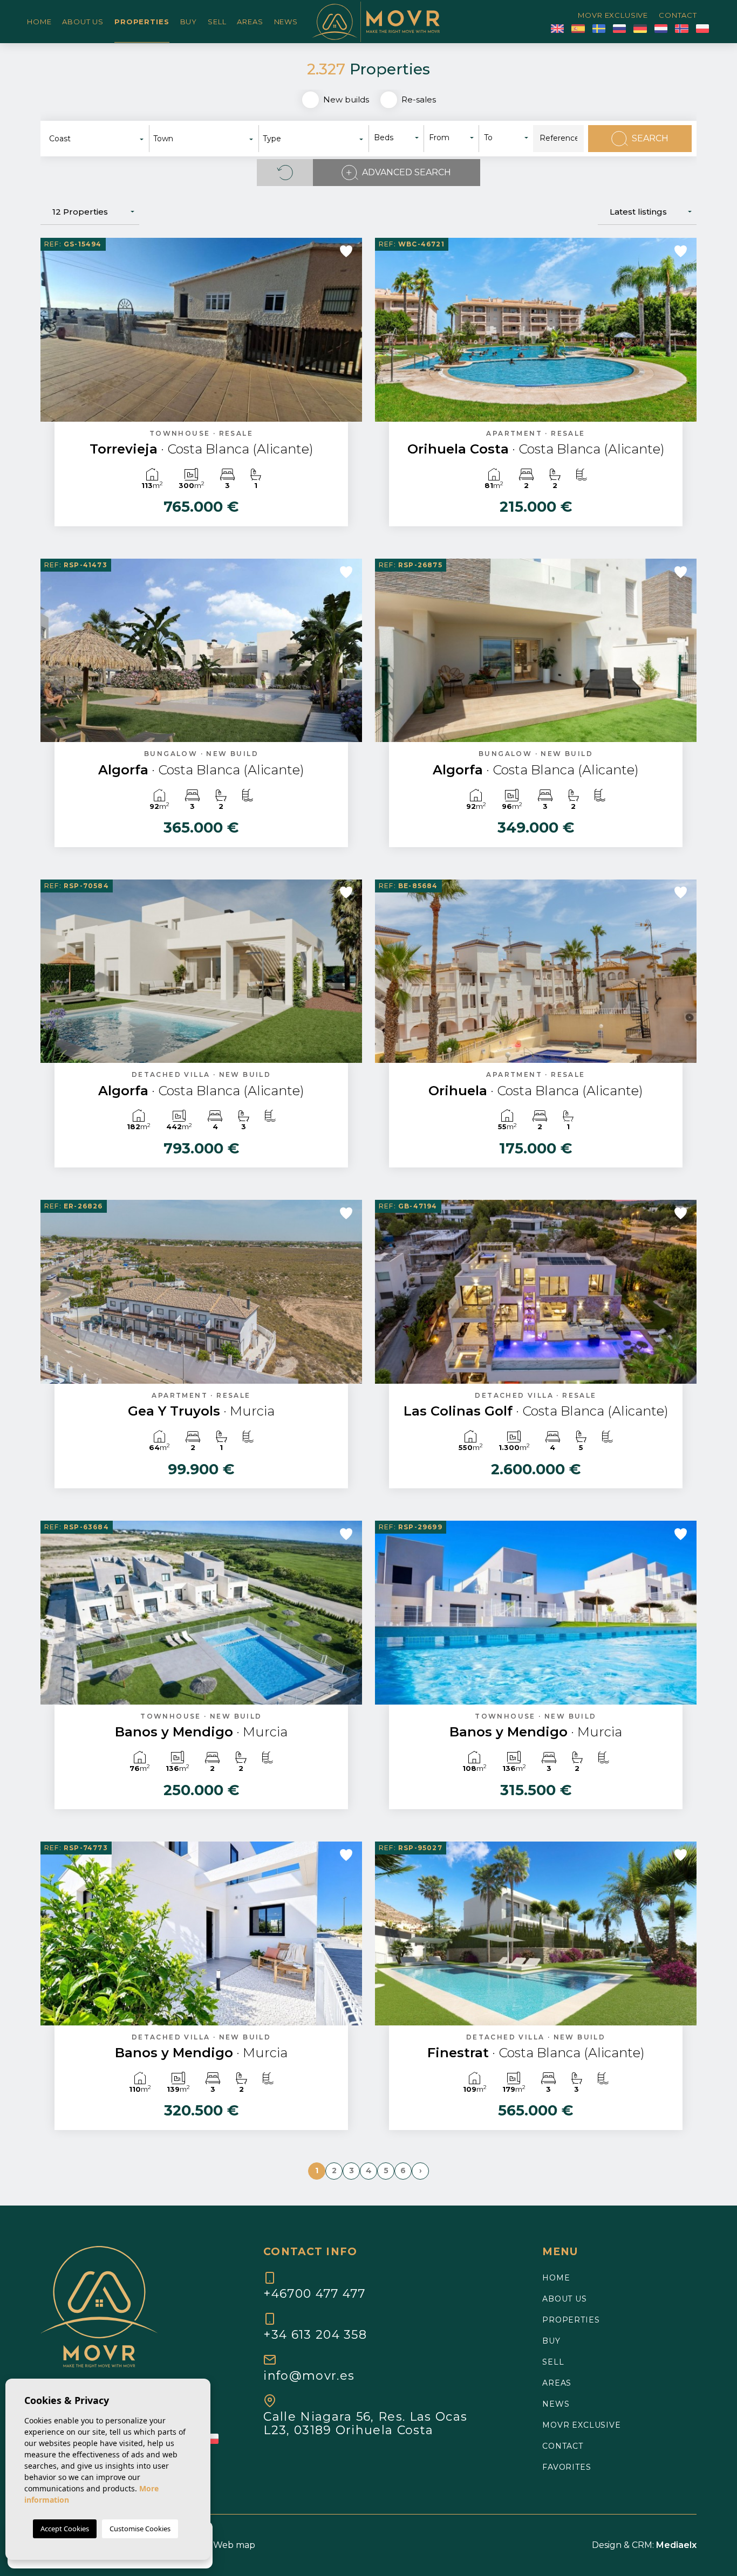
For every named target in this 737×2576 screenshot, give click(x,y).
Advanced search (407, 172)
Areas (250, 22)
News (286, 22)
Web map (234, 2545)
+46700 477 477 (314, 2293)
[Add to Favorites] (346, 251)
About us (83, 22)
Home (39, 22)
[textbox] (100, 139)
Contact (678, 15)
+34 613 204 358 (315, 2334)
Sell (217, 22)
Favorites (567, 2467)
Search (650, 138)
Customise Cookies (140, 2529)
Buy (189, 22)
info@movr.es (309, 2375)
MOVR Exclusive (613, 15)
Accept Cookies (65, 2529)
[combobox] (97, 139)
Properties (142, 22)
